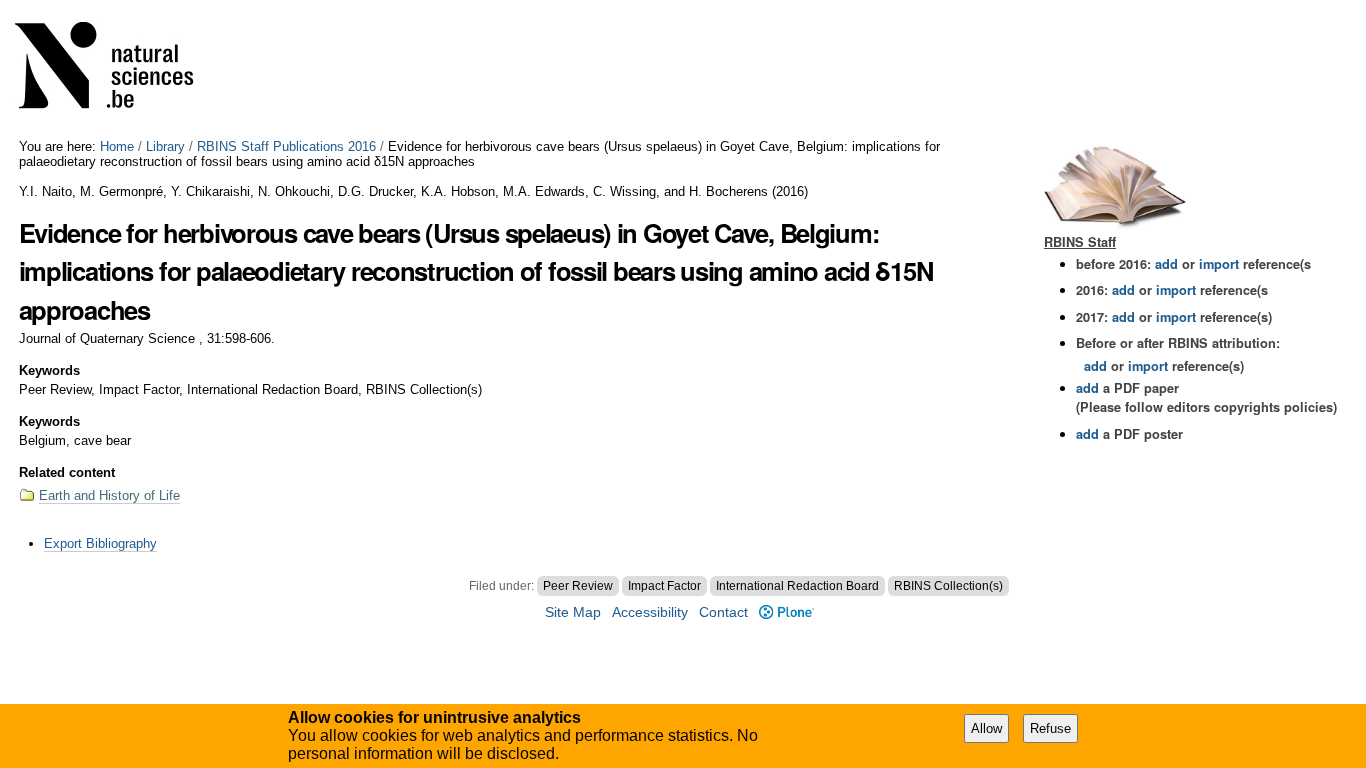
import (1217, 264)
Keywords (49, 370)
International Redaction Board (797, 586)
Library (165, 146)
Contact (723, 612)
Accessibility (650, 612)
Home (117, 146)
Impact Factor (664, 586)
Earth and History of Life (109, 495)
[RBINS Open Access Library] (117, 69)
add (1166, 264)
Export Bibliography (100, 543)
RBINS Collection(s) (948, 586)
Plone (786, 612)
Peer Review (578, 586)
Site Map (573, 612)
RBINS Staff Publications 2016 (286, 146)
